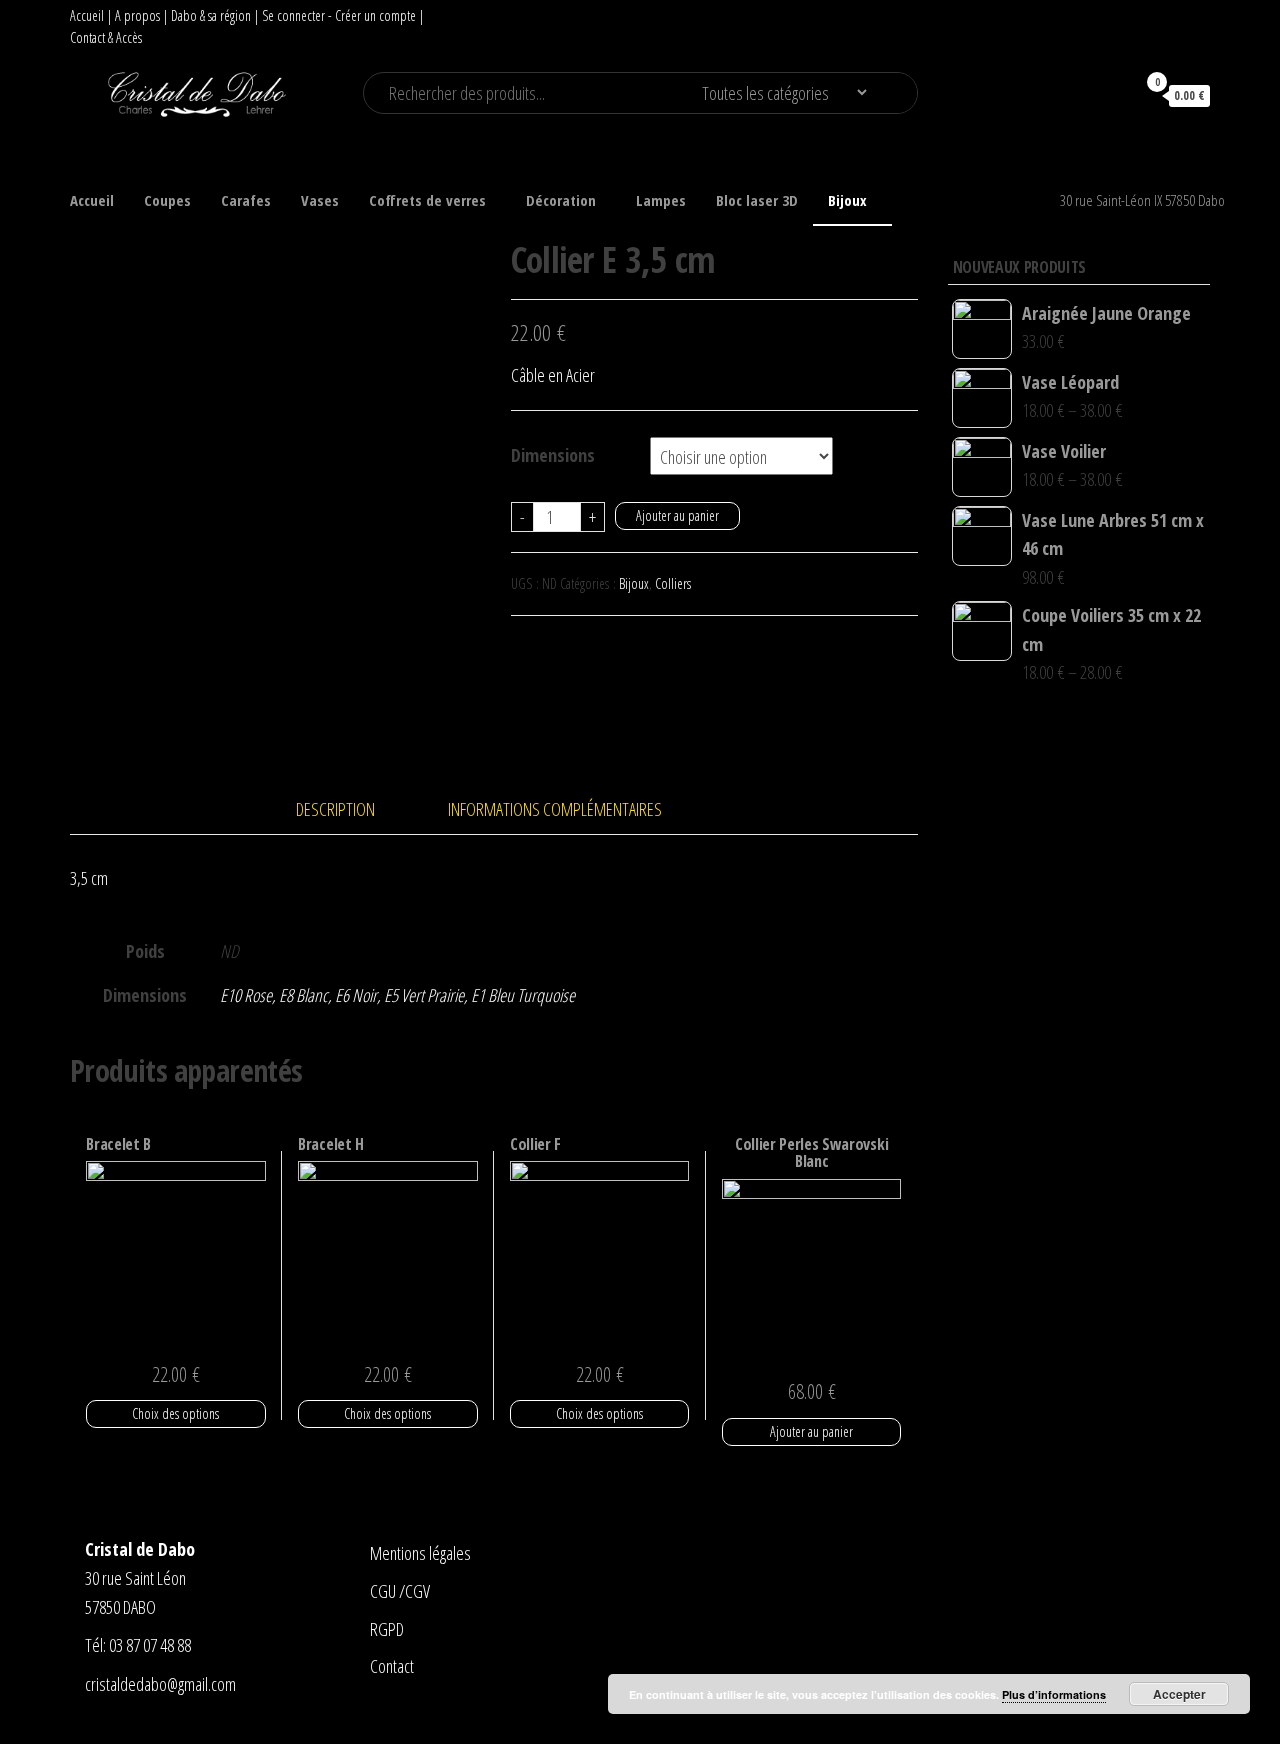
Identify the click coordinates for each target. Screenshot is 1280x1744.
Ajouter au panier (677, 515)
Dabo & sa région (211, 15)
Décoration (561, 200)
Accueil (87, 15)
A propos (137, 15)
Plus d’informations (1054, 1694)
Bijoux (847, 200)
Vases (320, 200)
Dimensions (553, 455)
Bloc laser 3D (757, 200)
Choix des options (175, 1413)
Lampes (661, 200)
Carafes (246, 200)
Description (335, 809)
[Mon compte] (1111, 95)
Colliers (673, 583)
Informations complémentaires (555, 809)
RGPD (387, 1629)
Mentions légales (420, 1553)
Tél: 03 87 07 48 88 (138, 1645)
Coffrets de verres (427, 200)
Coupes (167, 200)
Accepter (1179, 1694)
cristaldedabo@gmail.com (160, 1684)
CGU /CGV (400, 1591)
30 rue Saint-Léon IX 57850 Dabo (1142, 200)
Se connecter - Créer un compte (339, 15)
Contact (392, 1666)
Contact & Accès (106, 37)
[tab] (350, 809)
